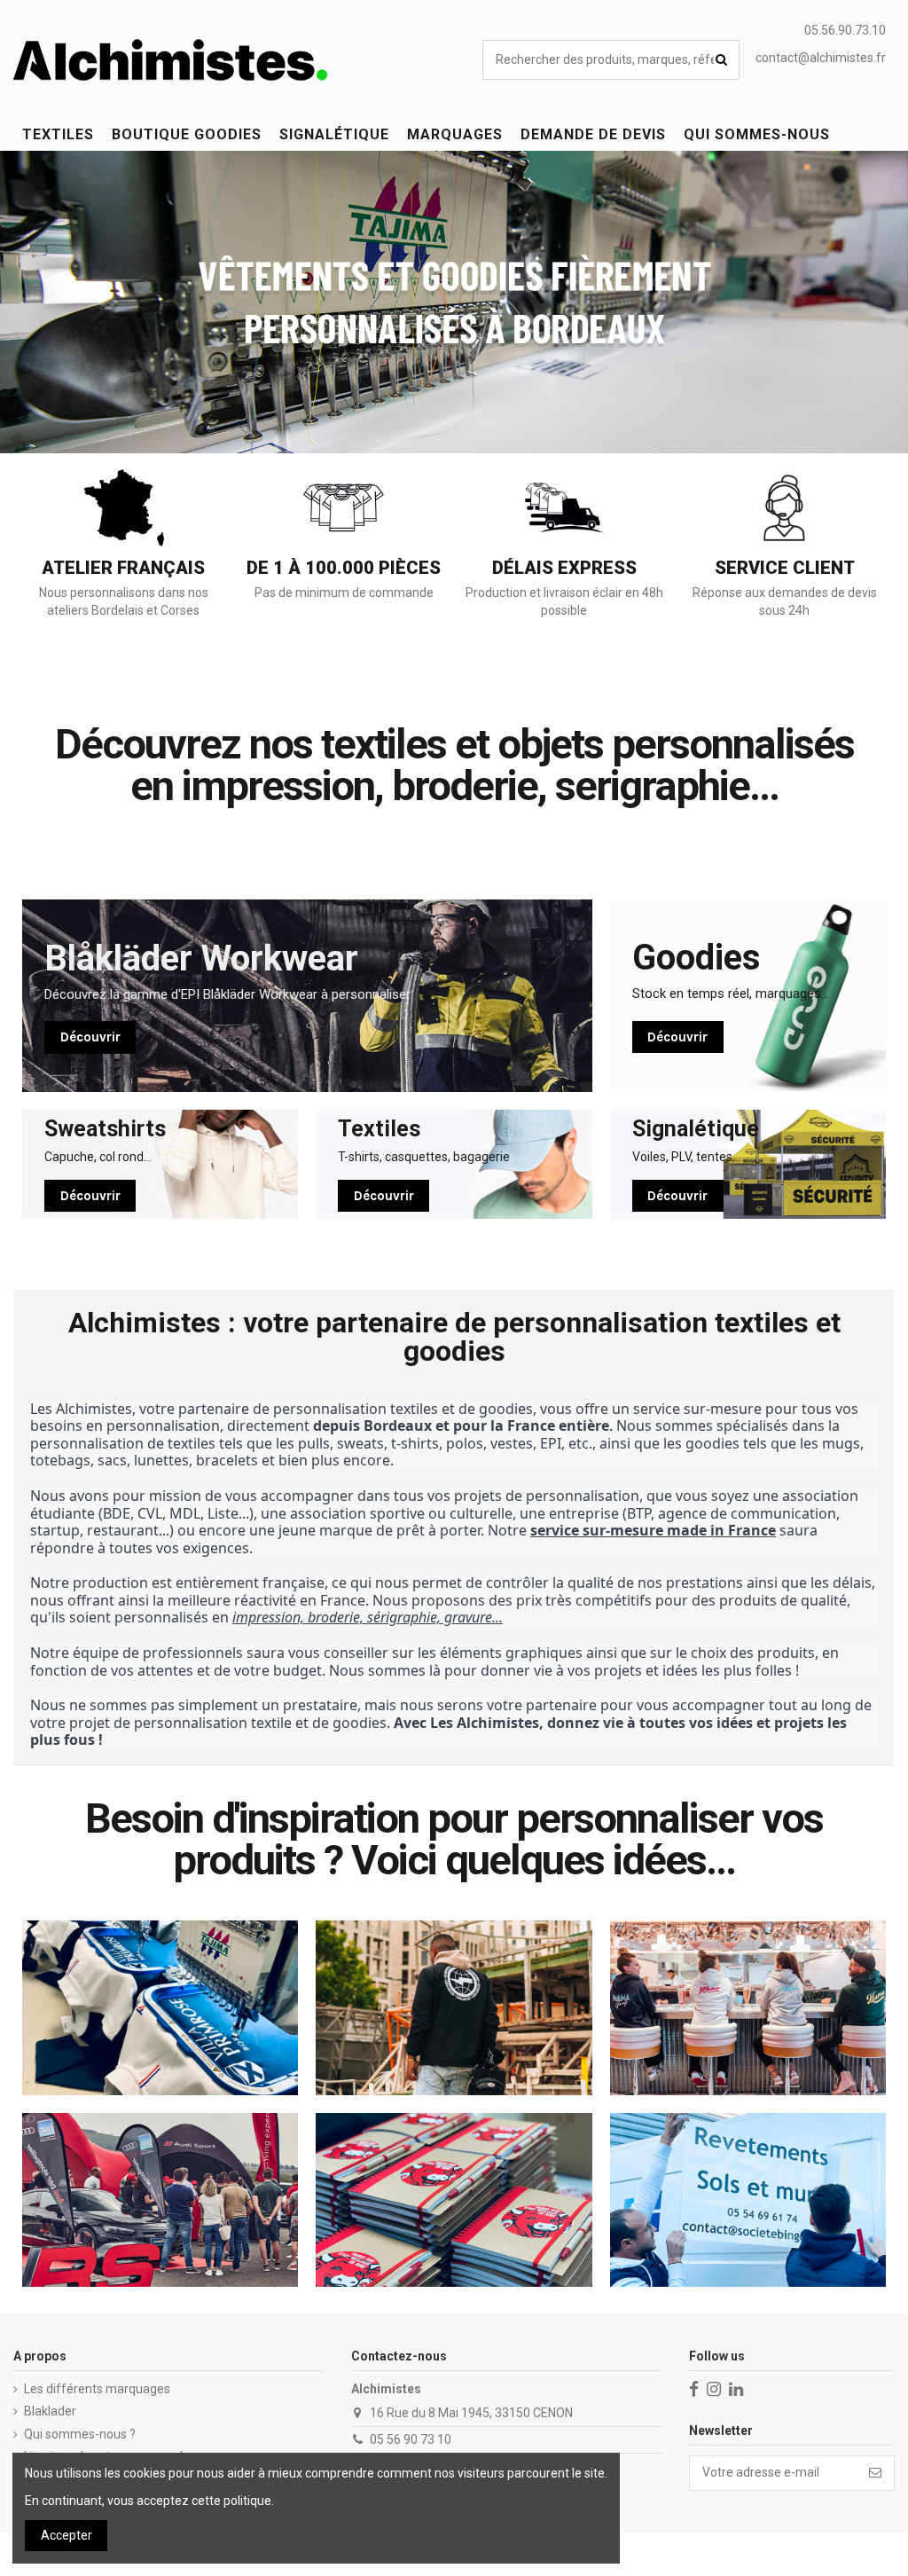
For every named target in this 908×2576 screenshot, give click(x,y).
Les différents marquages (97, 2389)
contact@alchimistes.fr (821, 58)
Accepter (67, 2535)
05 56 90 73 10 (411, 2439)
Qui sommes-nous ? (80, 2434)
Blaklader (50, 2411)
